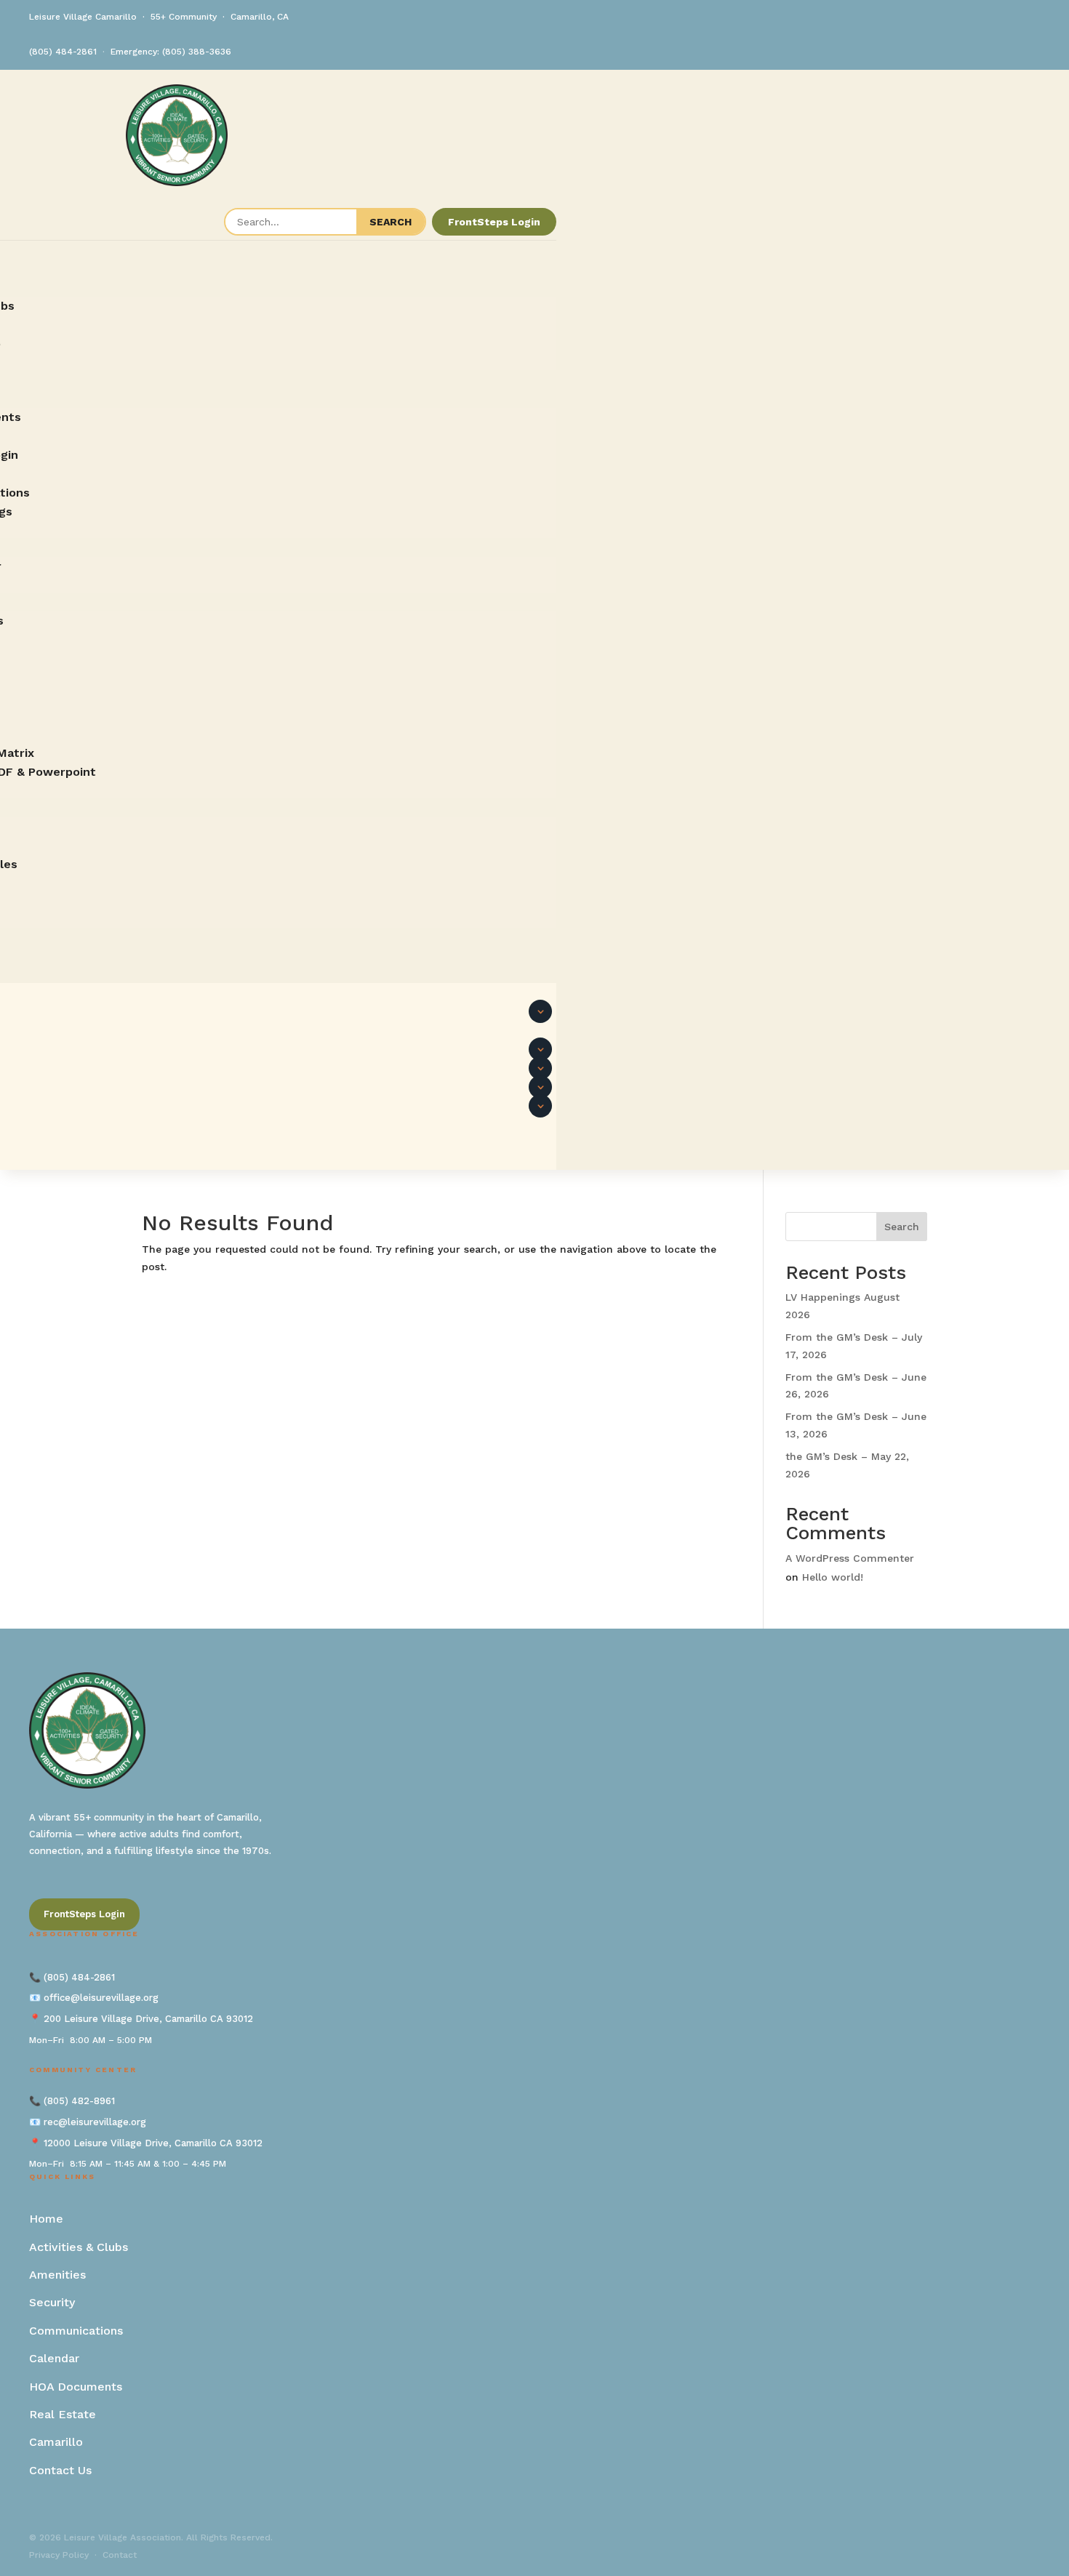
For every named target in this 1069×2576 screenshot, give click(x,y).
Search (902, 1227)
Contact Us (60, 2470)
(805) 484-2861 (63, 52)
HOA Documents (76, 2387)
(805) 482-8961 (79, 2101)
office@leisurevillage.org (101, 1998)
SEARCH (391, 222)
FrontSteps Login (494, 222)
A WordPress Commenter (850, 1558)
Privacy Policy (59, 2555)
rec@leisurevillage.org (95, 2122)
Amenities (57, 2275)
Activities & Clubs (79, 2247)
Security (52, 2302)
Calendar (54, 2358)
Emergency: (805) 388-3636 (171, 52)
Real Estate (63, 2414)
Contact (120, 2555)
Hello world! (833, 1577)
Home (46, 2219)
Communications (76, 2331)
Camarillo (56, 2442)
